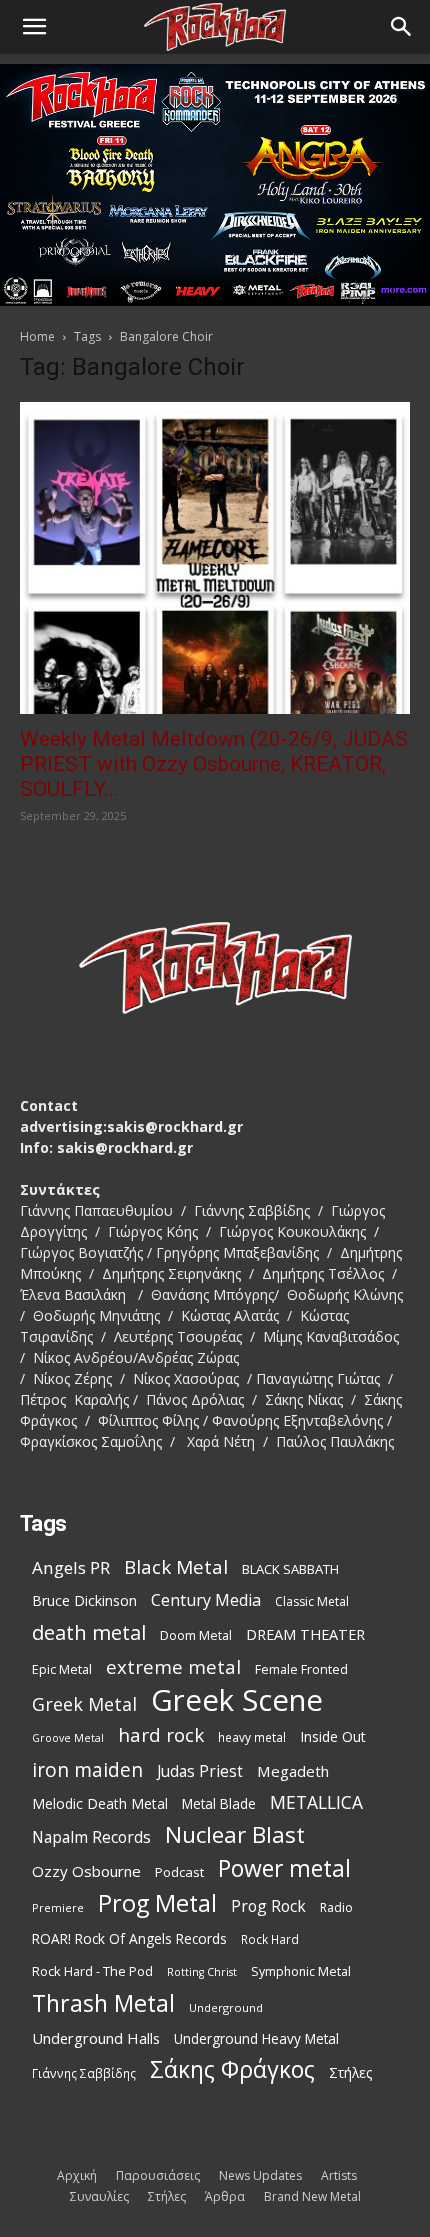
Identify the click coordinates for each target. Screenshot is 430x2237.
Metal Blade (219, 1803)
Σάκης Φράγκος (232, 2069)
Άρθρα (225, 2196)
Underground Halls (96, 2038)
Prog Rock (268, 1906)
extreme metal (173, 1666)
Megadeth (293, 1771)
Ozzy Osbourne (86, 1871)
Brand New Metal (312, 2196)
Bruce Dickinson (84, 1600)
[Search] (402, 27)
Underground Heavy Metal (256, 2038)
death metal (89, 1632)
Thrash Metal (103, 2003)
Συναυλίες (99, 2196)
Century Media (206, 1600)
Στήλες (350, 2072)
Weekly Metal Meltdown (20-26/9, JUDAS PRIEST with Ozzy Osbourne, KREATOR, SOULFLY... (214, 764)
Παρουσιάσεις (158, 2175)
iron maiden (87, 1769)
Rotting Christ (202, 1972)
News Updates (260, 2175)
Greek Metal (84, 1704)
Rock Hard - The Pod (92, 1971)
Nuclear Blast (235, 1834)
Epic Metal (62, 1669)
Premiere (58, 1907)
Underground (226, 2007)
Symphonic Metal (301, 1971)
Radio (336, 1907)
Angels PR (71, 1567)
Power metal (284, 1868)
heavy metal (252, 1737)
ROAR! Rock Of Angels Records (129, 1938)
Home (37, 336)
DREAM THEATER (305, 1634)
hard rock (161, 1735)
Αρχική (77, 2175)
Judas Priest (200, 1771)
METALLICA (316, 1802)
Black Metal (176, 1567)
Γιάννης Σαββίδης (84, 2073)
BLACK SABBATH (290, 1569)
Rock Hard (270, 1939)
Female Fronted (301, 1669)
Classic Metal (312, 1601)
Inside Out (333, 1736)
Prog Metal (157, 1903)
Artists (339, 2175)
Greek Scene (237, 1700)
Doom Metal (196, 1635)
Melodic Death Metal (100, 1803)
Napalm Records (91, 1837)
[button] (34, 27)
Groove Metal (68, 1738)
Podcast (179, 1872)
